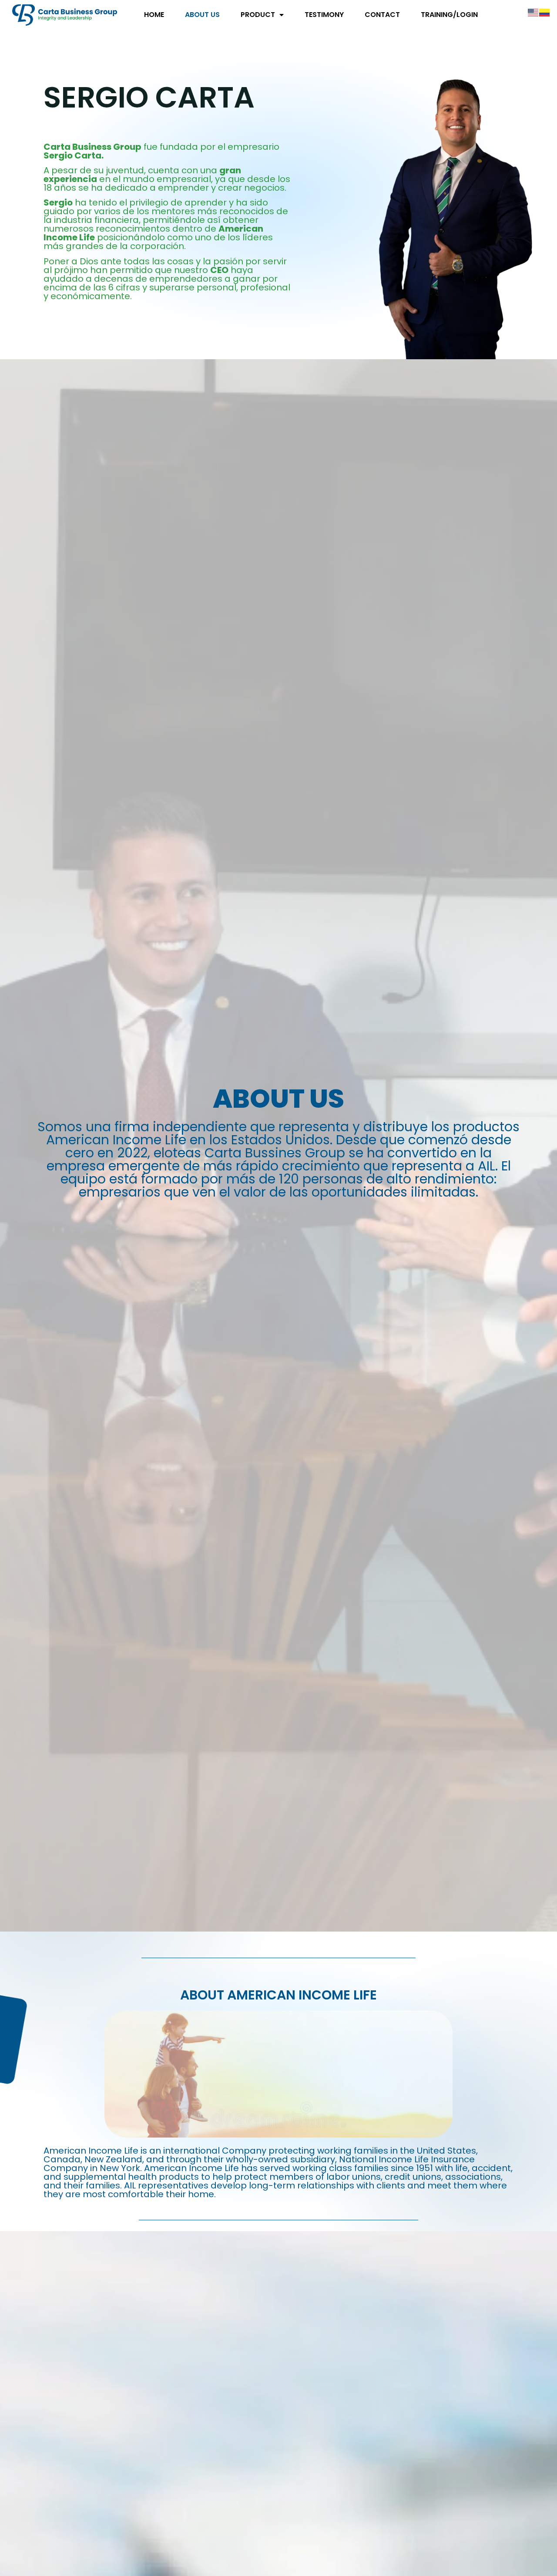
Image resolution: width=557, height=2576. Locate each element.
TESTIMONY (324, 15)
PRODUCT (258, 15)
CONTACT (382, 15)
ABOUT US (202, 15)
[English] (534, 12)
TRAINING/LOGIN (449, 15)
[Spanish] (545, 12)
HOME (154, 15)
